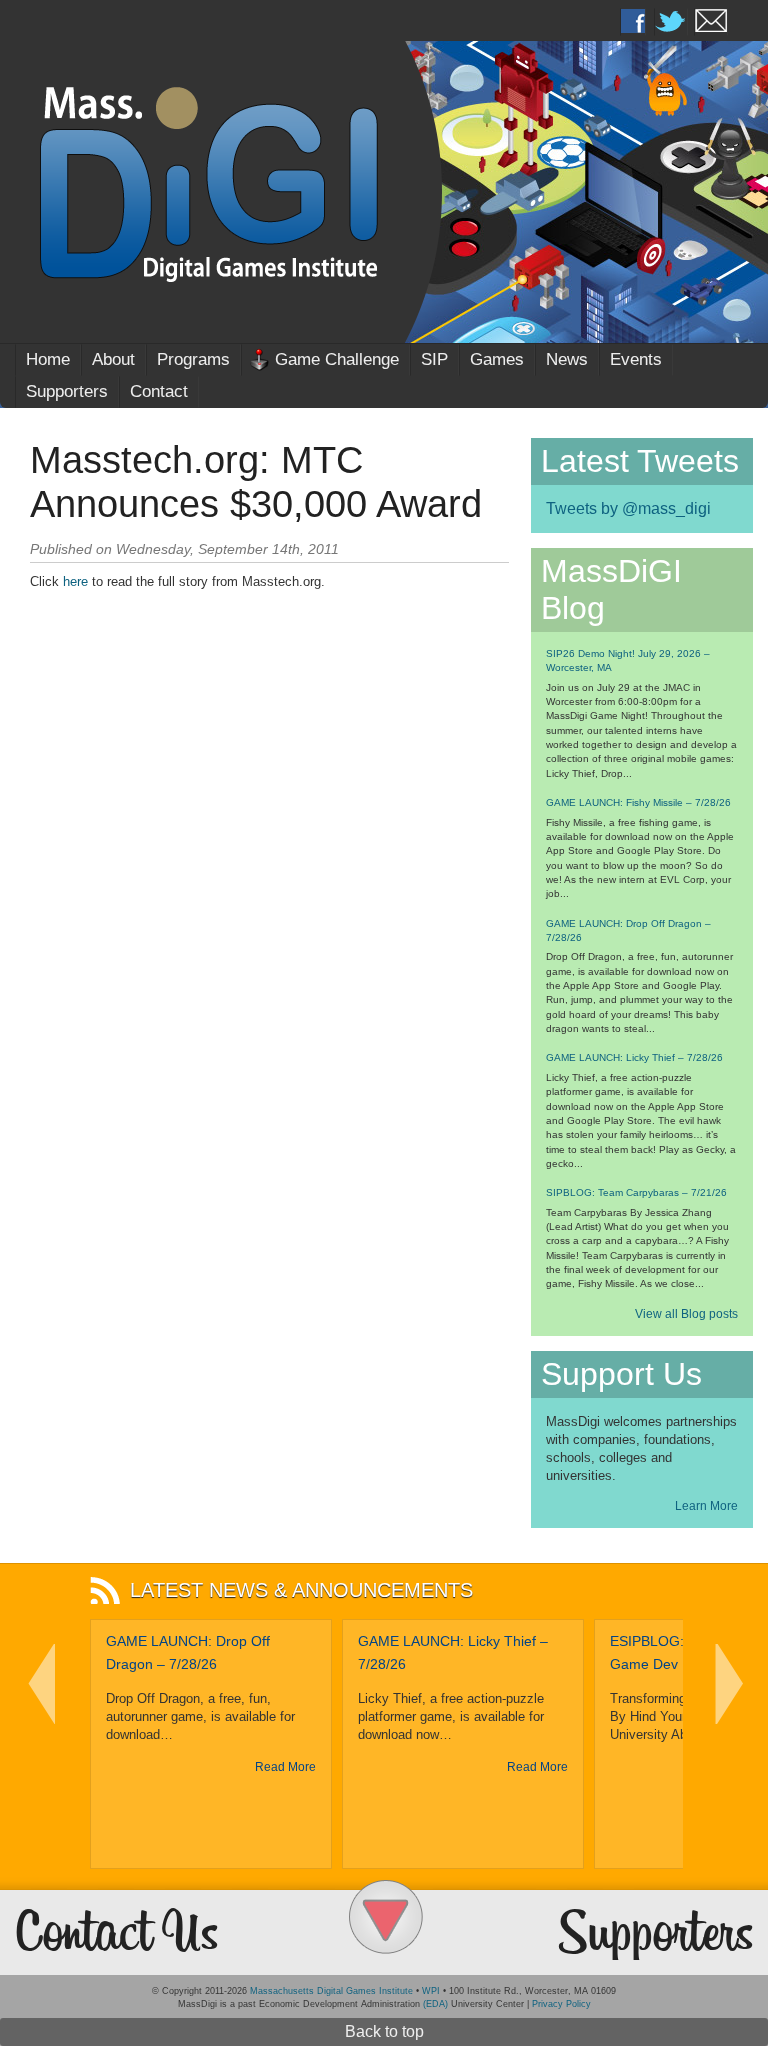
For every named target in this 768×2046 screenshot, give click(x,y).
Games (497, 359)
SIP (434, 359)
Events (636, 359)
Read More (285, 1767)
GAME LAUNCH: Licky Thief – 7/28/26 (634, 1057)
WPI (431, 1991)
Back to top (384, 2031)
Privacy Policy (561, 2004)
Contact (159, 391)
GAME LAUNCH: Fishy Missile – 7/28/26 (638, 802)
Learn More (706, 1506)
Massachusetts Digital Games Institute (331, 1991)
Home (48, 359)
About (113, 359)
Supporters (67, 391)
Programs (193, 359)
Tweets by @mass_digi (628, 508)
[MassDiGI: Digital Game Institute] (384, 181)
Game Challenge (337, 359)
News (567, 359)
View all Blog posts (686, 1314)
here (75, 581)
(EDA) (435, 2004)
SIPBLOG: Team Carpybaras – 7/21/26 (636, 1192)
